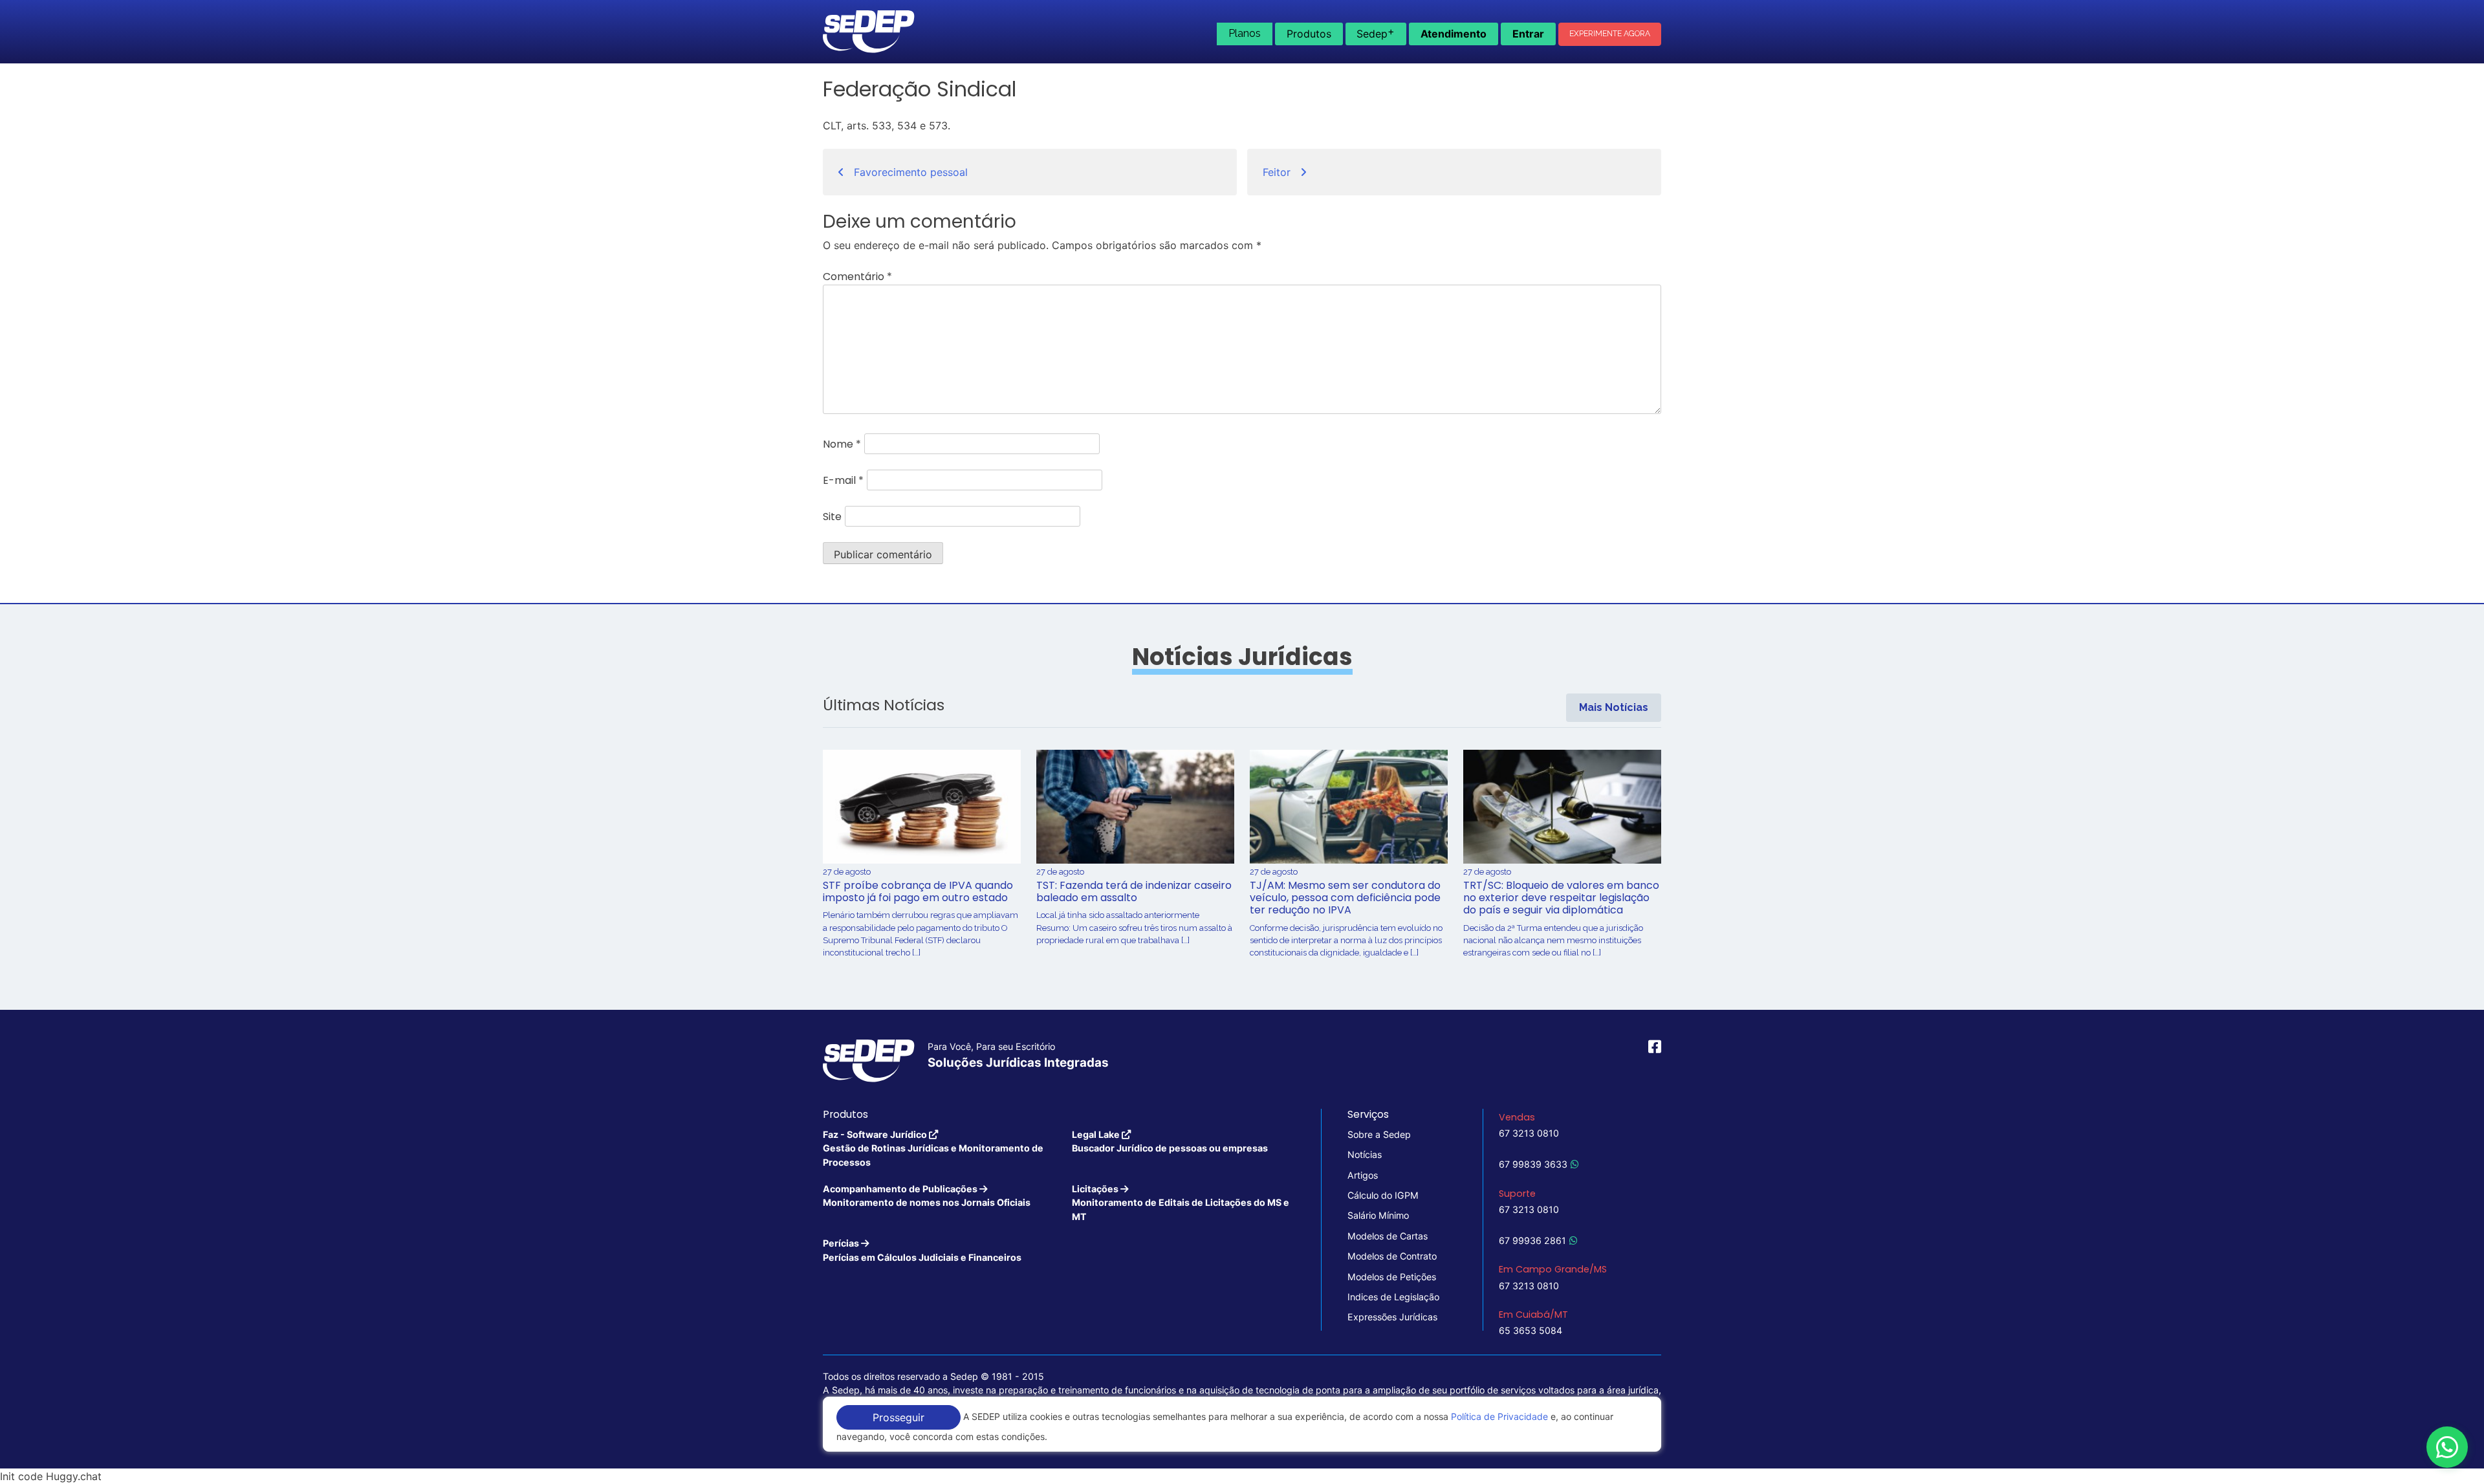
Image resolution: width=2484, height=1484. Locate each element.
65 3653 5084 (1531, 1330)
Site (832, 517)
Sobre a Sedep (1379, 1134)
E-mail (843, 480)
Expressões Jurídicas (1392, 1317)
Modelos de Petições (1392, 1277)
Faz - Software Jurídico (933, 1148)
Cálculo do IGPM (1383, 1195)
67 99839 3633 (1533, 1164)
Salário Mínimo (1378, 1215)
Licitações (1181, 1203)
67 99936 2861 (1532, 1240)
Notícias (1365, 1154)
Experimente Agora (1610, 34)
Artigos (1363, 1175)
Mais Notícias (1614, 707)
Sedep (1376, 32)
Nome (842, 444)
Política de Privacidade (1499, 1416)
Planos (1245, 33)
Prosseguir (899, 1417)
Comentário (857, 277)
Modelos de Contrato (1392, 1256)
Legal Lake (1170, 1141)
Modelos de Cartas (1388, 1236)
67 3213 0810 (1529, 1133)
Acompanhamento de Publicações (927, 1195)
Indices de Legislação (1393, 1297)
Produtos (1309, 34)
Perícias (922, 1250)
